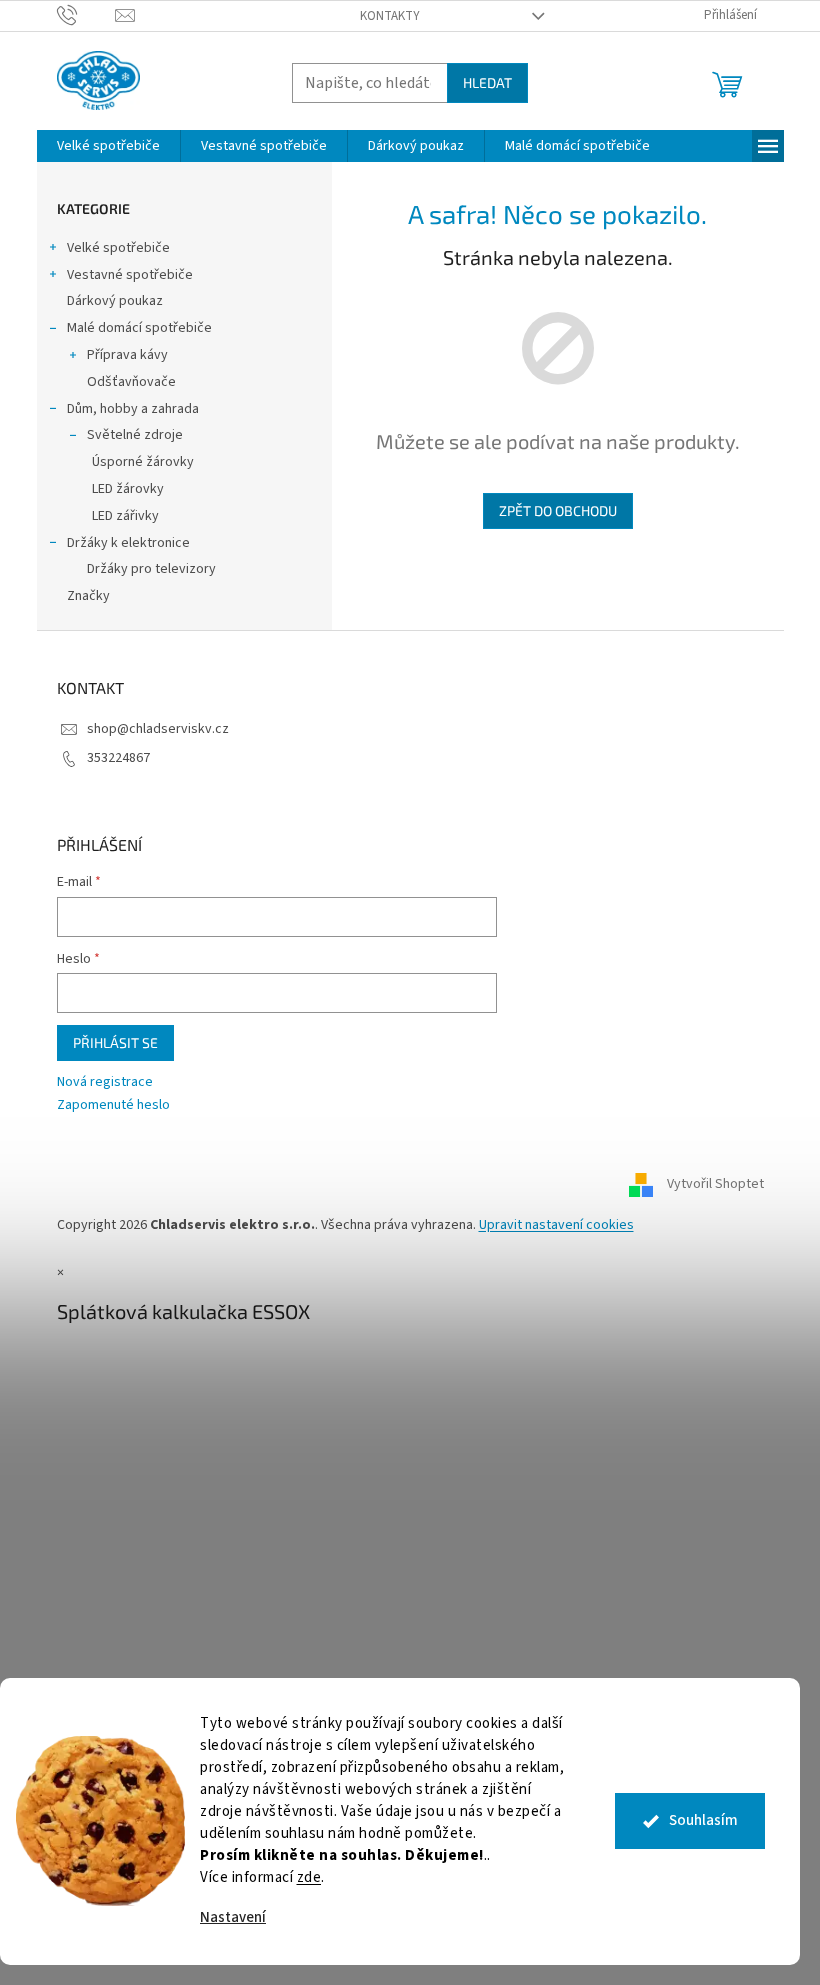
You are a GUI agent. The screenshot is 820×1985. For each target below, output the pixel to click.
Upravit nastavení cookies (556, 1225)
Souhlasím (703, 1820)
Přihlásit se (115, 1042)
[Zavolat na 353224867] (86, 15)
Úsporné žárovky (143, 462)
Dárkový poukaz (115, 301)
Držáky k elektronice (128, 543)
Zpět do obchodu (558, 510)
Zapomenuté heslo (113, 1105)
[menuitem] (108, 146)
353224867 (118, 758)
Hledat (487, 82)
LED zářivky (125, 516)
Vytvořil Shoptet (715, 1184)
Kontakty (390, 16)
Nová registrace (105, 1082)
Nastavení (233, 1917)
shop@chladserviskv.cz (158, 729)
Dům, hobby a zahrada (133, 409)
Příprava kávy (127, 355)
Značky (88, 596)
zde (309, 1877)
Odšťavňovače (131, 382)
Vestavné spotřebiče (130, 275)
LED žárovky (128, 489)
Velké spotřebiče (118, 248)
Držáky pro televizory (151, 569)
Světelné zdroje (135, 435)
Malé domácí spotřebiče (139, 328)
